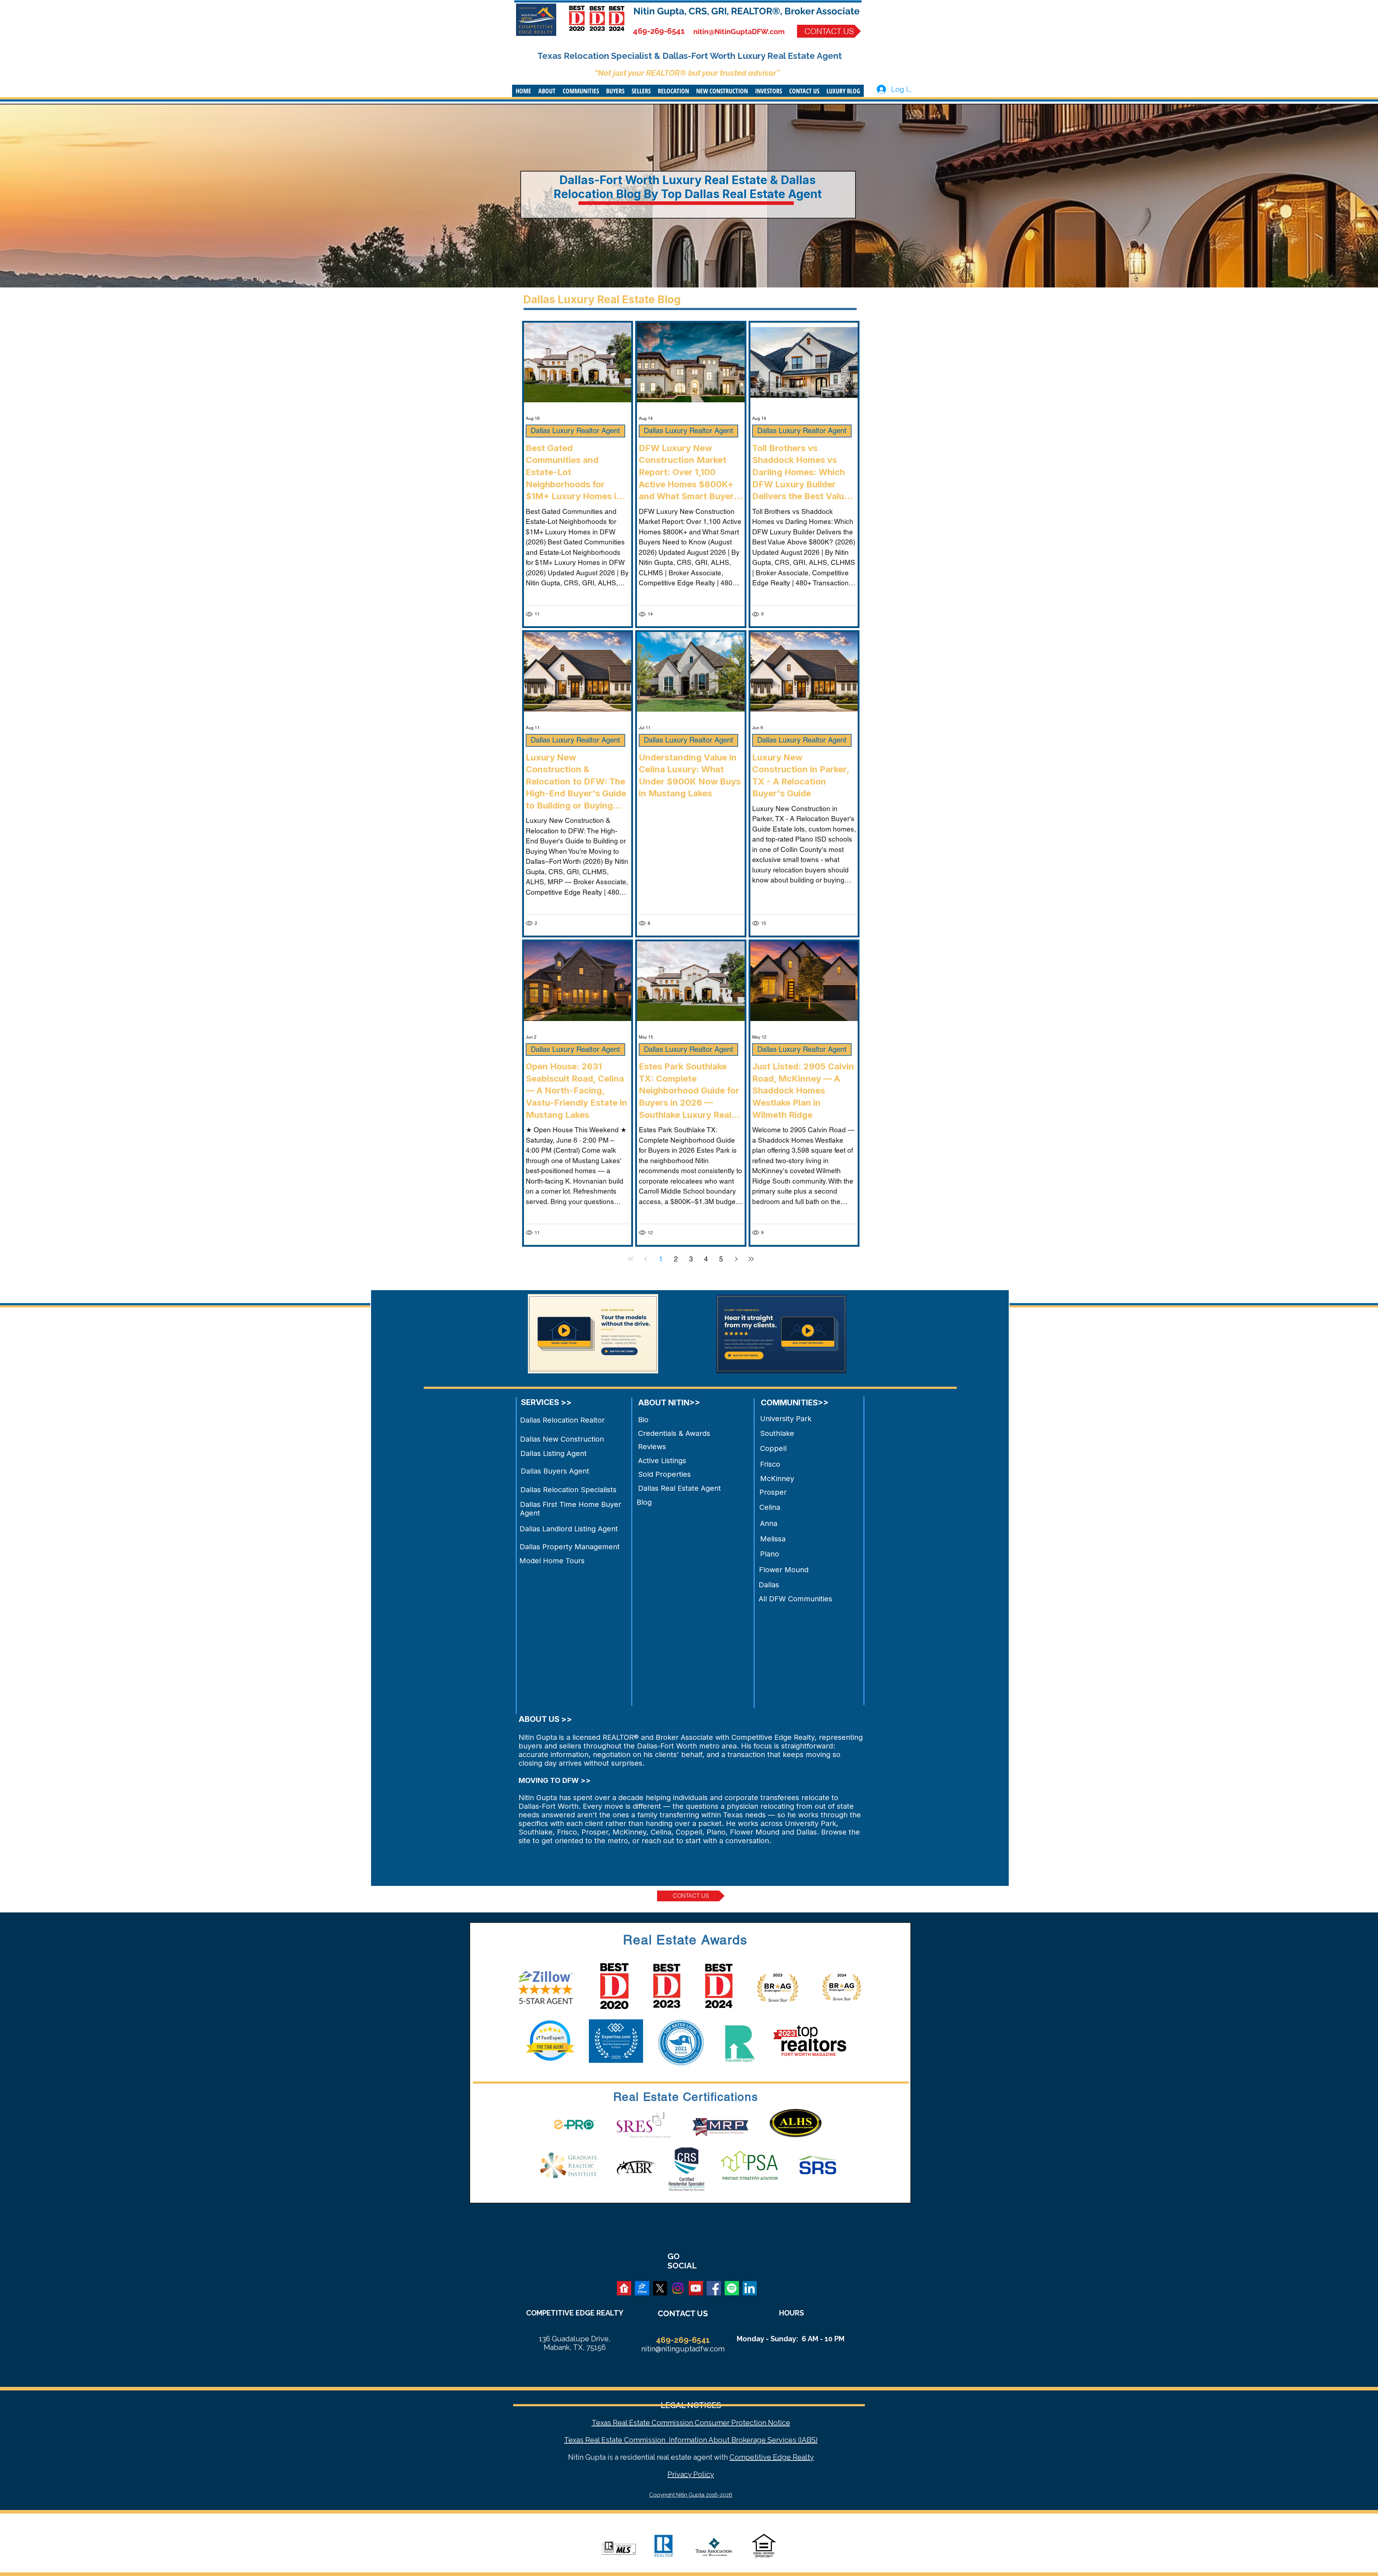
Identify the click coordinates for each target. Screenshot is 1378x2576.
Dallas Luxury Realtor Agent (575, 431)
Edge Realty (793, 2457)
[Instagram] (678, 2288)
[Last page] (751, 1259)
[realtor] (624, 2288)
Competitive (750, 2457)
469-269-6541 (659, 31)
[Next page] (736, 1259)
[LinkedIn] (750, 2288)
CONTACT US (683, 2313)
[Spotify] (732, 2288)
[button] (547, 91)
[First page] (631, 1259)
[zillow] (642, 2288)
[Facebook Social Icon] (714, 2288)
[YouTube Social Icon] (696, 2288)
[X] (660, 2288)
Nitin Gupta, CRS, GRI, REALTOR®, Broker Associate (747, 11)
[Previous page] (646, 1259)
